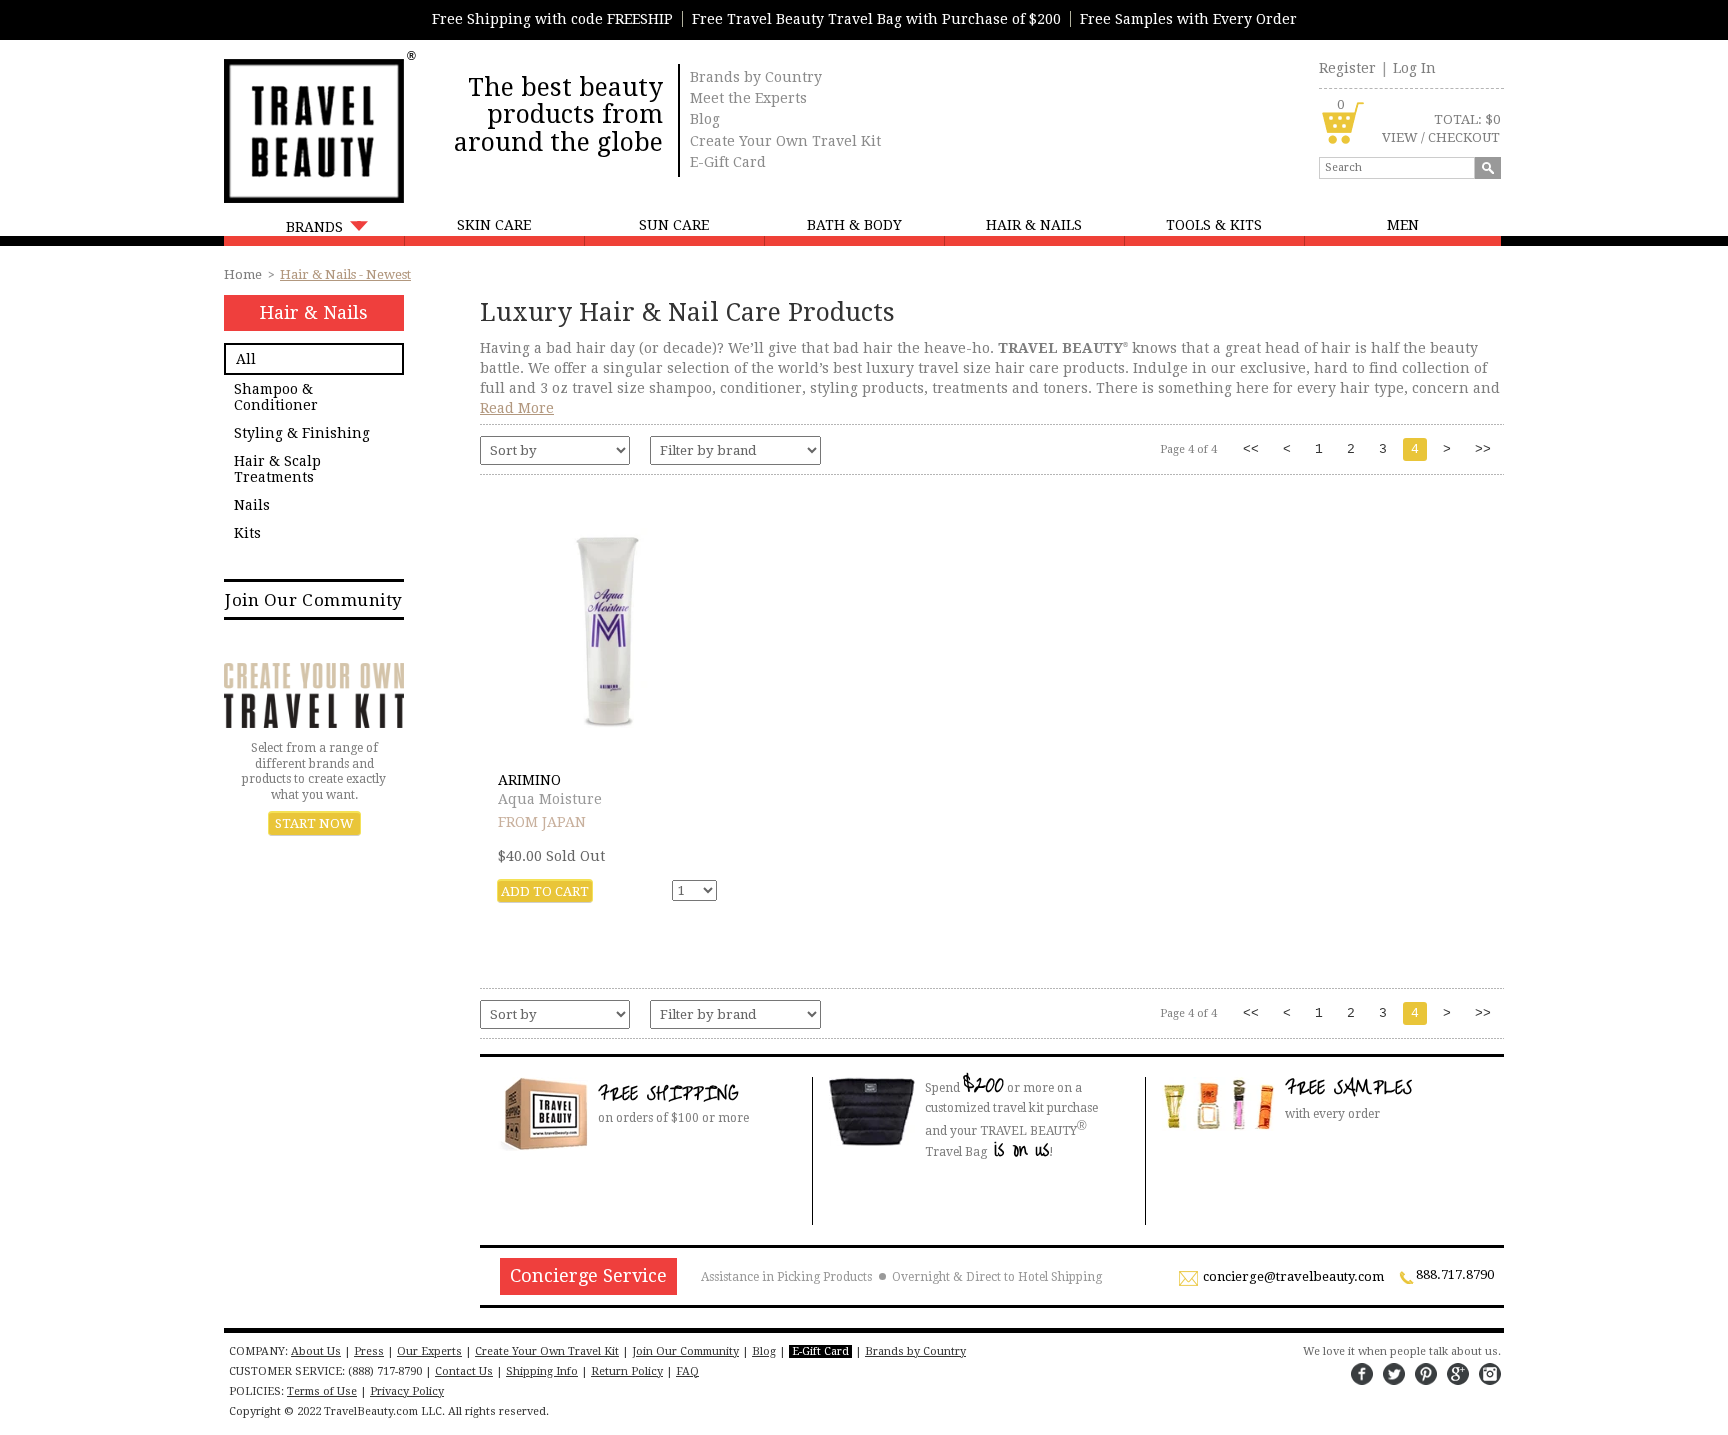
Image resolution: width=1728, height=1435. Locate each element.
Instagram (1490, 1374)
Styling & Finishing (302, 433)
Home (243, 274)
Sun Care (674, 225)
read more (517, 408)
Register (1347, 68)
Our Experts (429, 1351)
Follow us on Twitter (1394, 1374)
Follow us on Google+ (1458, 1374)
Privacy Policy (407, 1391)
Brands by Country (756, 77)
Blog (705, 119)
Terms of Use (322, 1391)
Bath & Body (854, 225)
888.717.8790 (1455, 1275)
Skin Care (494, 225)
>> (1483, 449)
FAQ (687, 1371)
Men (1403, 225)
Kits (247, 533)
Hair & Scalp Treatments (277, 469)
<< (1251, 449)
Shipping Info (542, 1371)
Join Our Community (313, 600)
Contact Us (464, 1371)
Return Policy (627, 1371)
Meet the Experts (748, 98)
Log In (1414, 68)
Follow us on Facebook (1362, 1374)
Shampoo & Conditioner (276, 397)
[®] (314, 128)
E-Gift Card (728, 162)
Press (369, 1351)
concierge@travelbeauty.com (1293, 1277)
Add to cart (545, 891)
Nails (252, 505)
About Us (316, 1351)
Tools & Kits (1214, 225)
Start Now (314, 823)
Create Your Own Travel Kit (785, 141)
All (246, 359)
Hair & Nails (1034, 225)
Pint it (1426, 1374)
